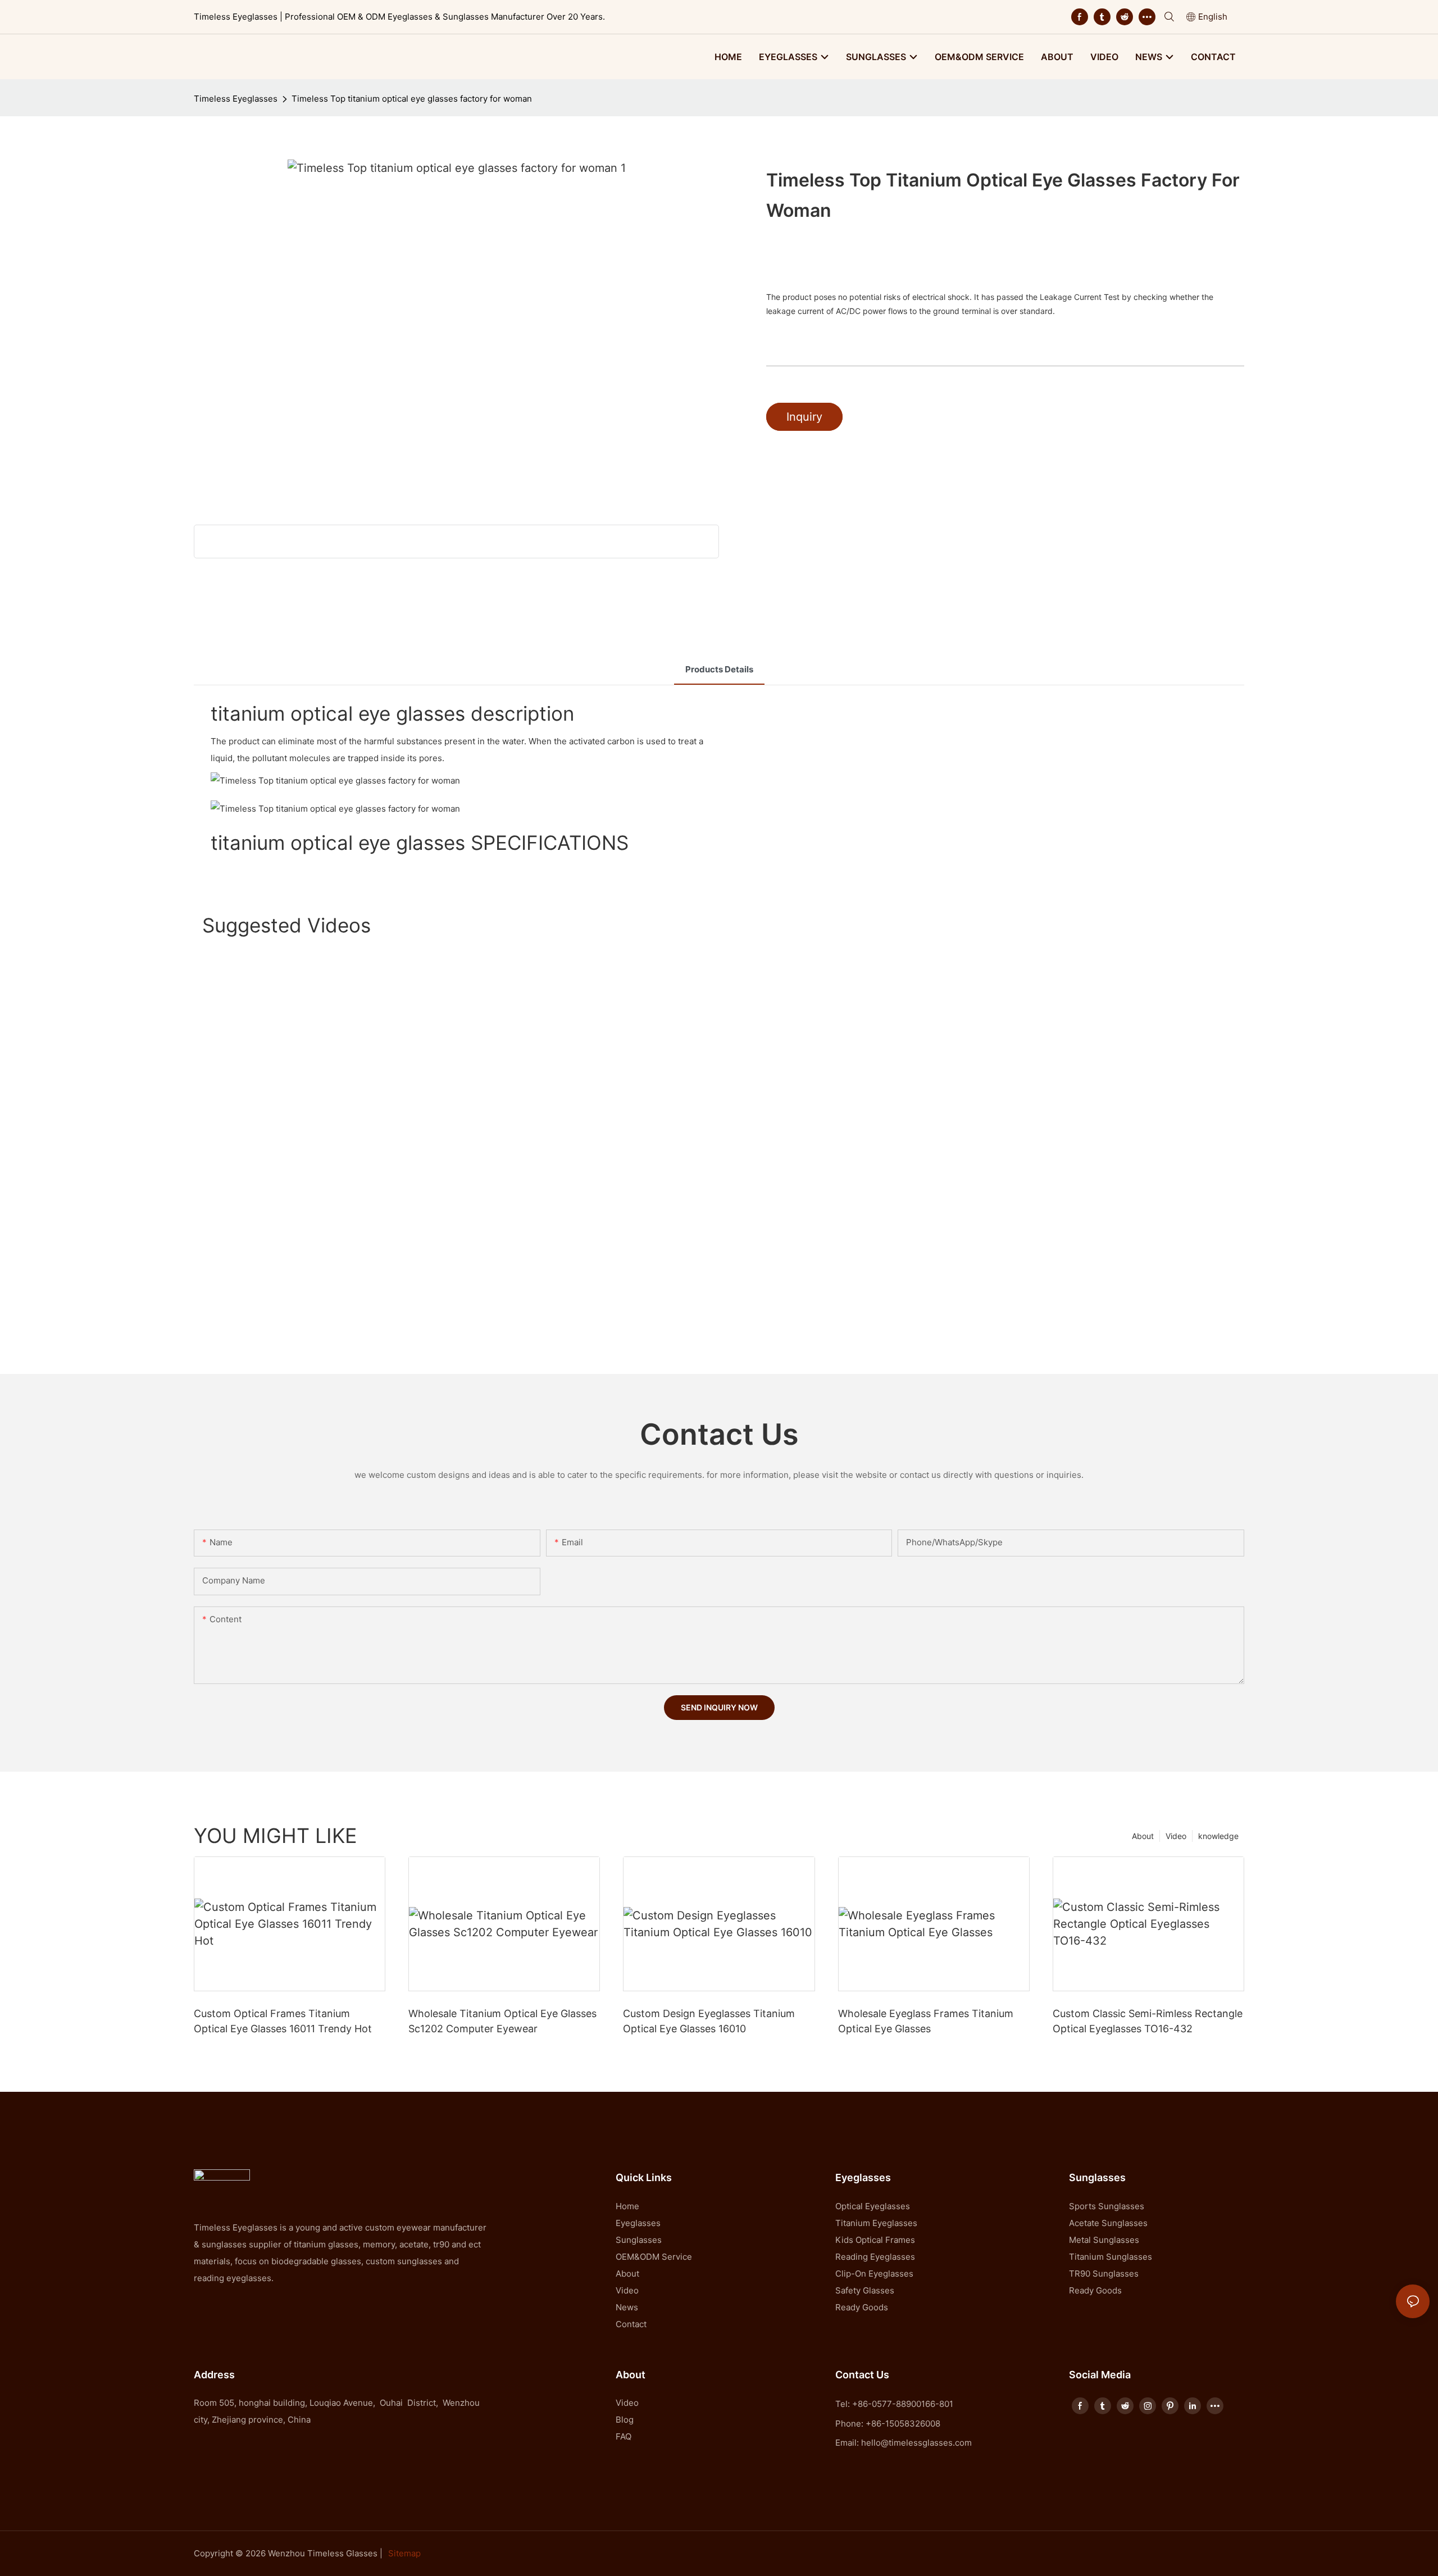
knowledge (1218, 1836)
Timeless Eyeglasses (236, 99)
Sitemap (404, 2553)
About (1143, 1836)
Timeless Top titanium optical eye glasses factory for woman (412, 99)
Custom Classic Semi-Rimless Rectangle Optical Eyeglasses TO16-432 (1148, 2021)
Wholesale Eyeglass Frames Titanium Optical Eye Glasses (926, 2021)
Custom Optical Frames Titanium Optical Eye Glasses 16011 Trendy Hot (283, 2021)
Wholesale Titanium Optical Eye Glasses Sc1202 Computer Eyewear (502, 2021)
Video (1176, 1836)
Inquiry (804, 417)
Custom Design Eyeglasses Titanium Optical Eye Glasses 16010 (709, 2021)
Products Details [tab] (719, 669)
